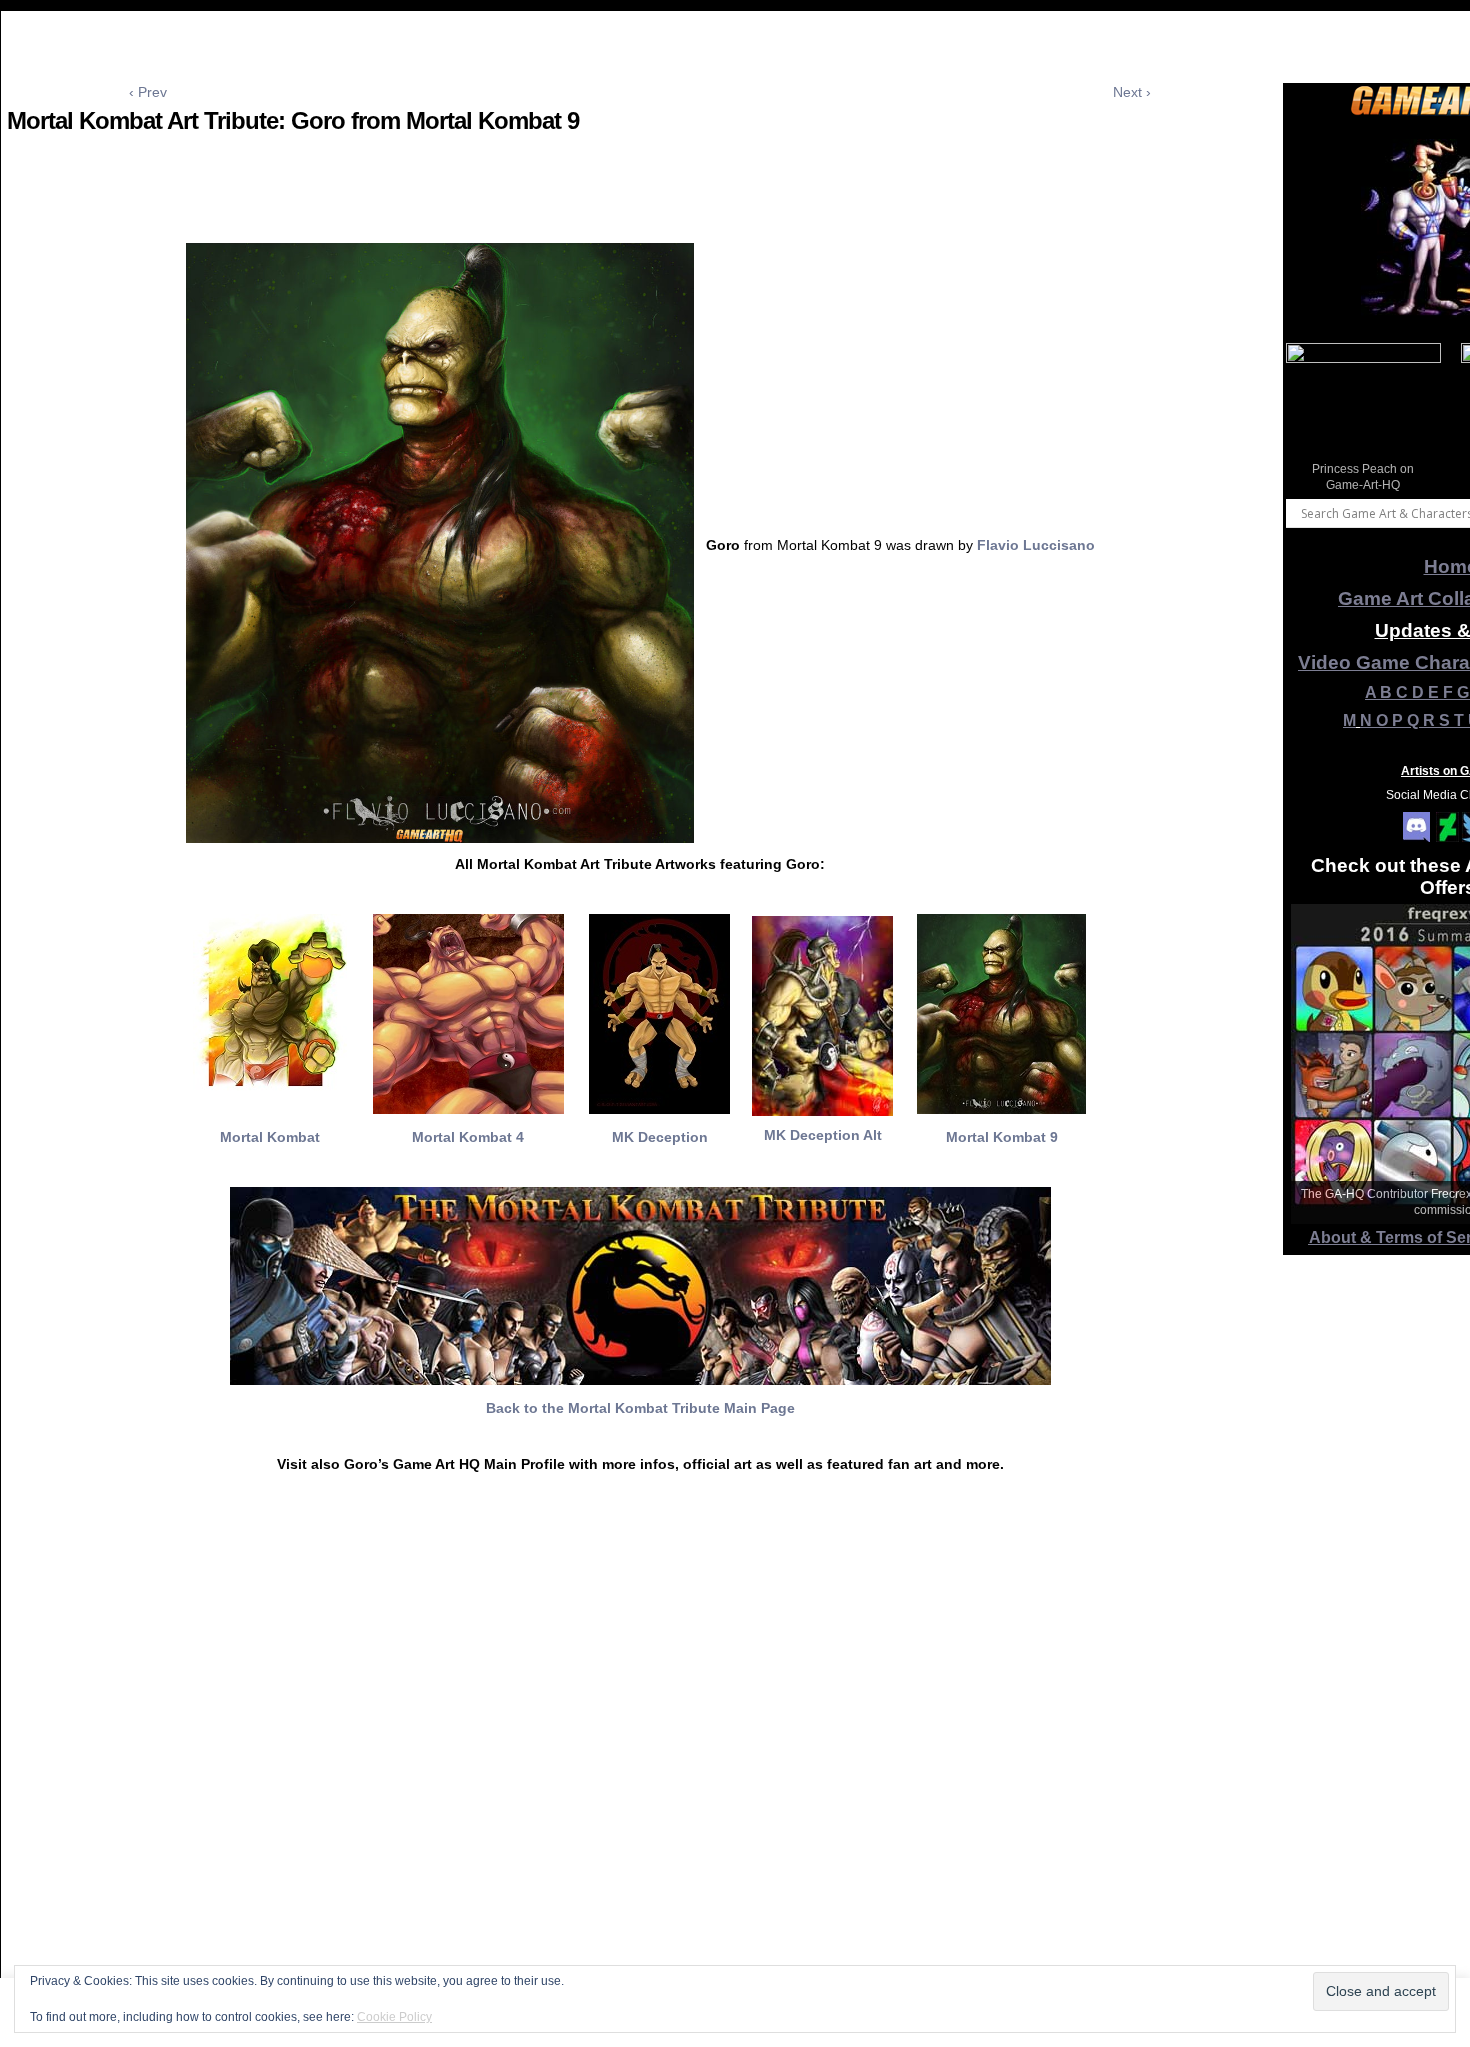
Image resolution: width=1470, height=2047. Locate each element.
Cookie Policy (394, 2017)
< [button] (1311, 416)
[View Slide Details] (1363, 421)
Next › (1132, 92)
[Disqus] (640, 1783)
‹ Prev (148, 92)
